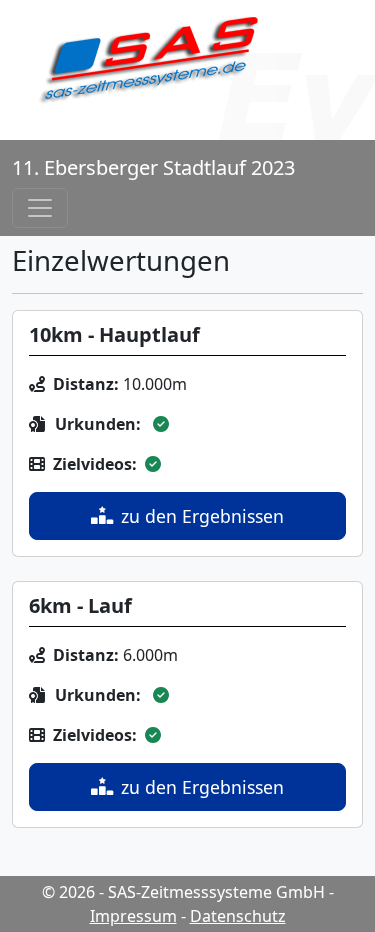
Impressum (133, 916)
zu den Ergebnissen (202, 516)
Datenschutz (238, 916)
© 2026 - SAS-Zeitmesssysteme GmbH (183, 892)
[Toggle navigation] (40, 208)
